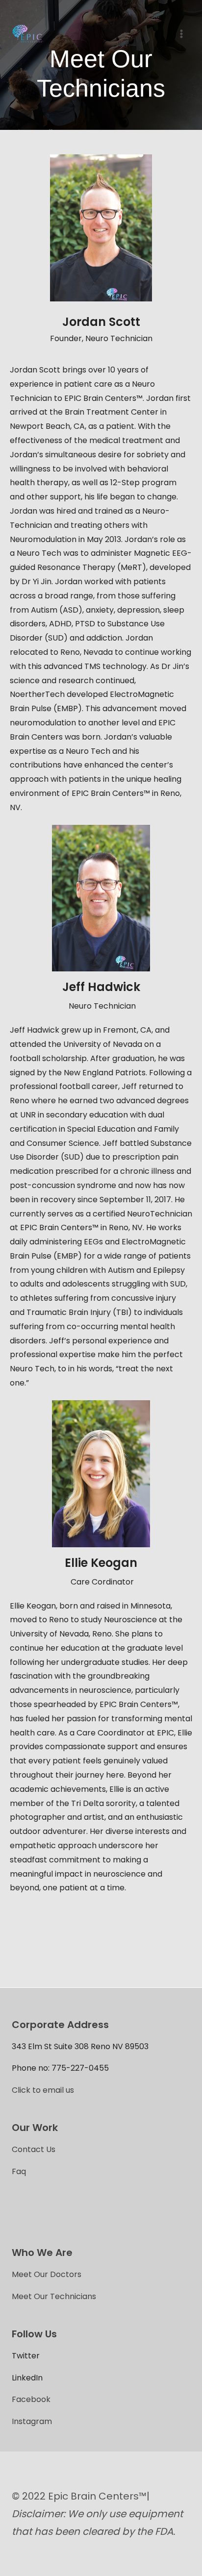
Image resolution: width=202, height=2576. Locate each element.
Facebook (31, 2399)
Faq (19, 2171)
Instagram (32, 2421)
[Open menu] (181, 34)
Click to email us (43, 2090)
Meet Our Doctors (47, 2274)
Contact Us (34, 2149)
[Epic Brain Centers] (28, 34)
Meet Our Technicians (54, 2296)
